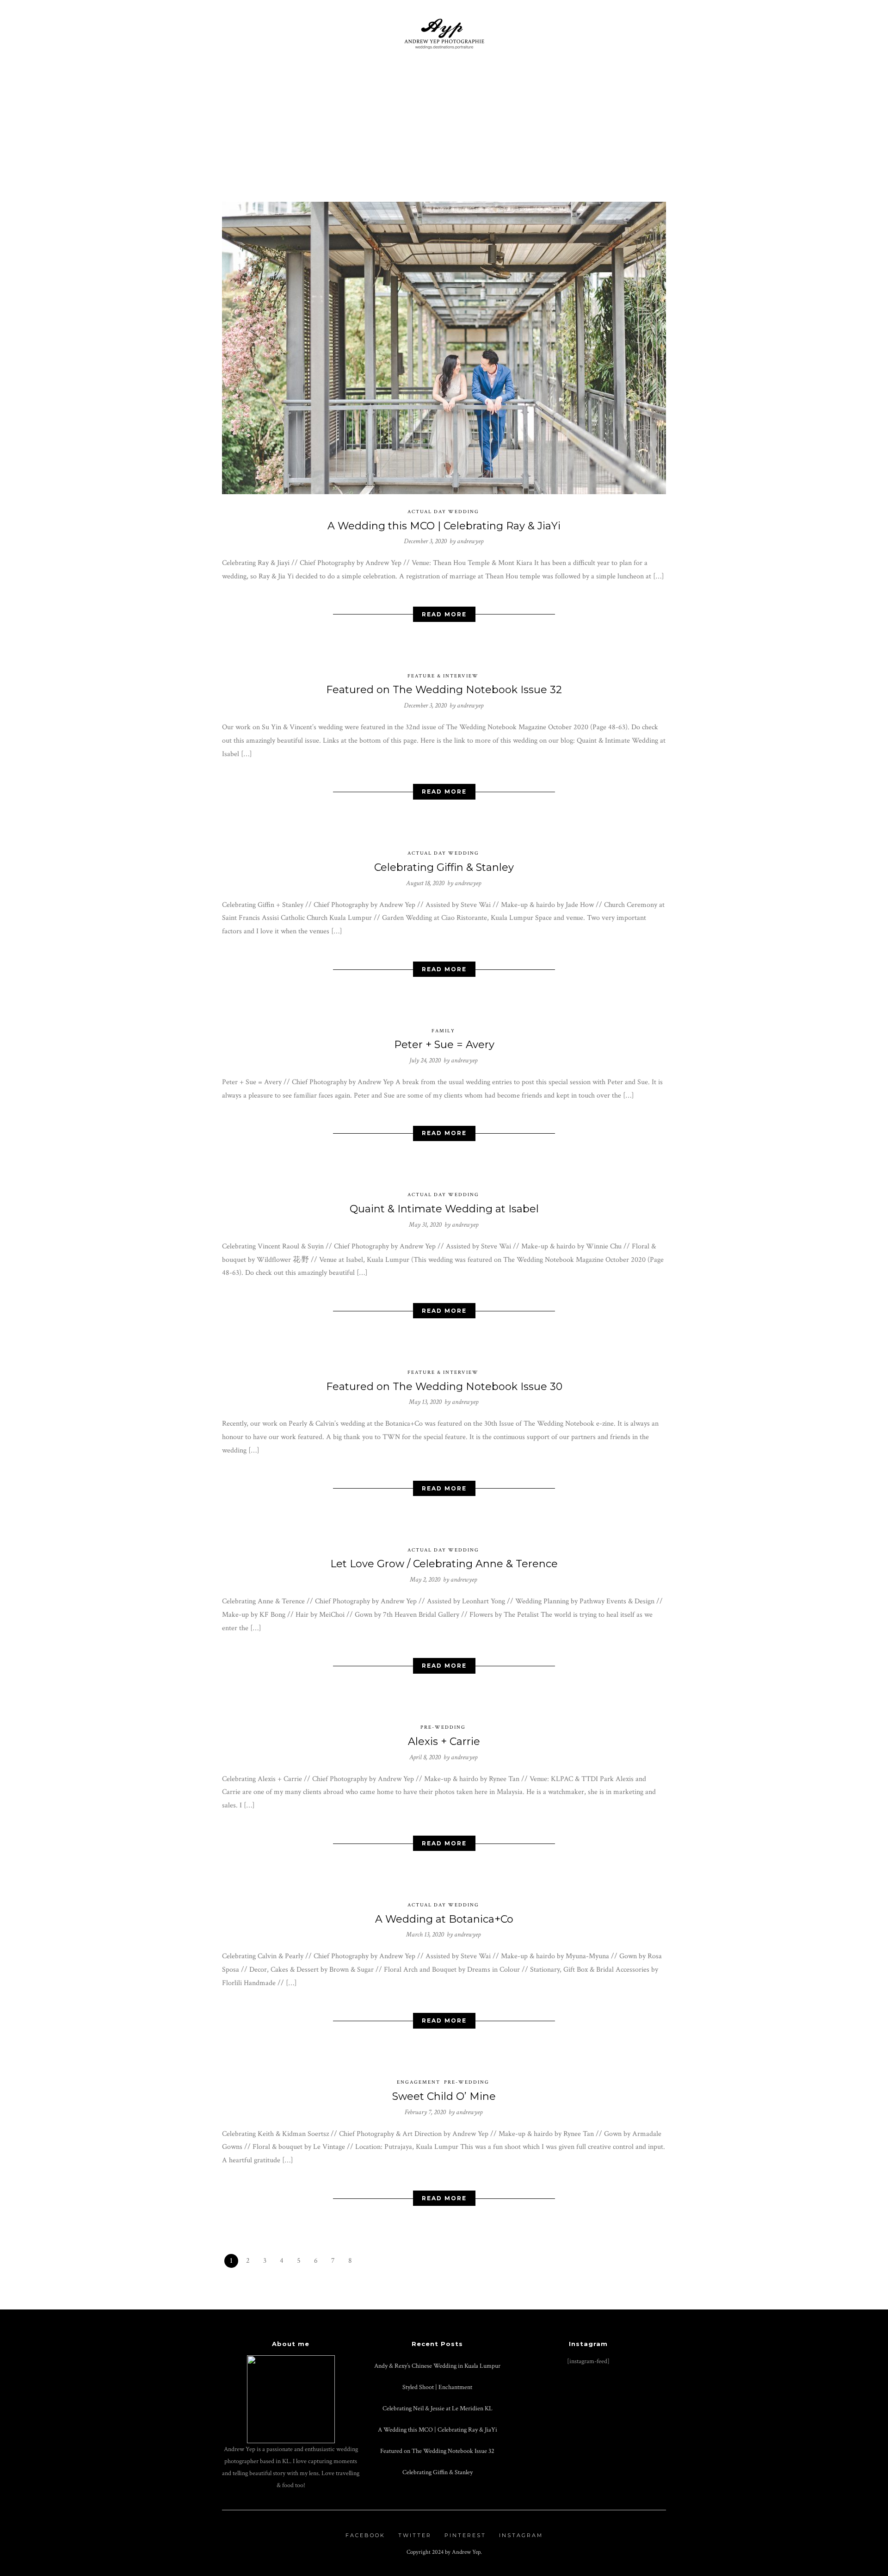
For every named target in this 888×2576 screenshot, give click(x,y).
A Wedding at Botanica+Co (444, 1919)
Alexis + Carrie (444, 1741)
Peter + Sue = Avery (444, 1045)
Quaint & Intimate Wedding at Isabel (444, 1209)
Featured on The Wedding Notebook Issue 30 (444, 1387)
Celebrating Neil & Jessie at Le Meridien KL (438, 2408)
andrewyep (470, 541)
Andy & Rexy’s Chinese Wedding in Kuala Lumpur (437, 2366)
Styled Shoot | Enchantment (437, 2387)
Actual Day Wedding (443, 512)
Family (443, 1031)
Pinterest (465, 2535)
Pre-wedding (443, 1727)
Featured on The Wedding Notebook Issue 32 (444, 690)
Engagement (419, 2082)
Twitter (415, 2535)
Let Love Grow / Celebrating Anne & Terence (444, 1564)
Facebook (365, 2535)
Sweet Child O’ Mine (444, 2096)
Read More (444, 614)
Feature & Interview (443, 676)
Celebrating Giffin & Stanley (444, 867)
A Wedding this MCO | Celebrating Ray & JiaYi (444, 526)
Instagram (521, 2535)
